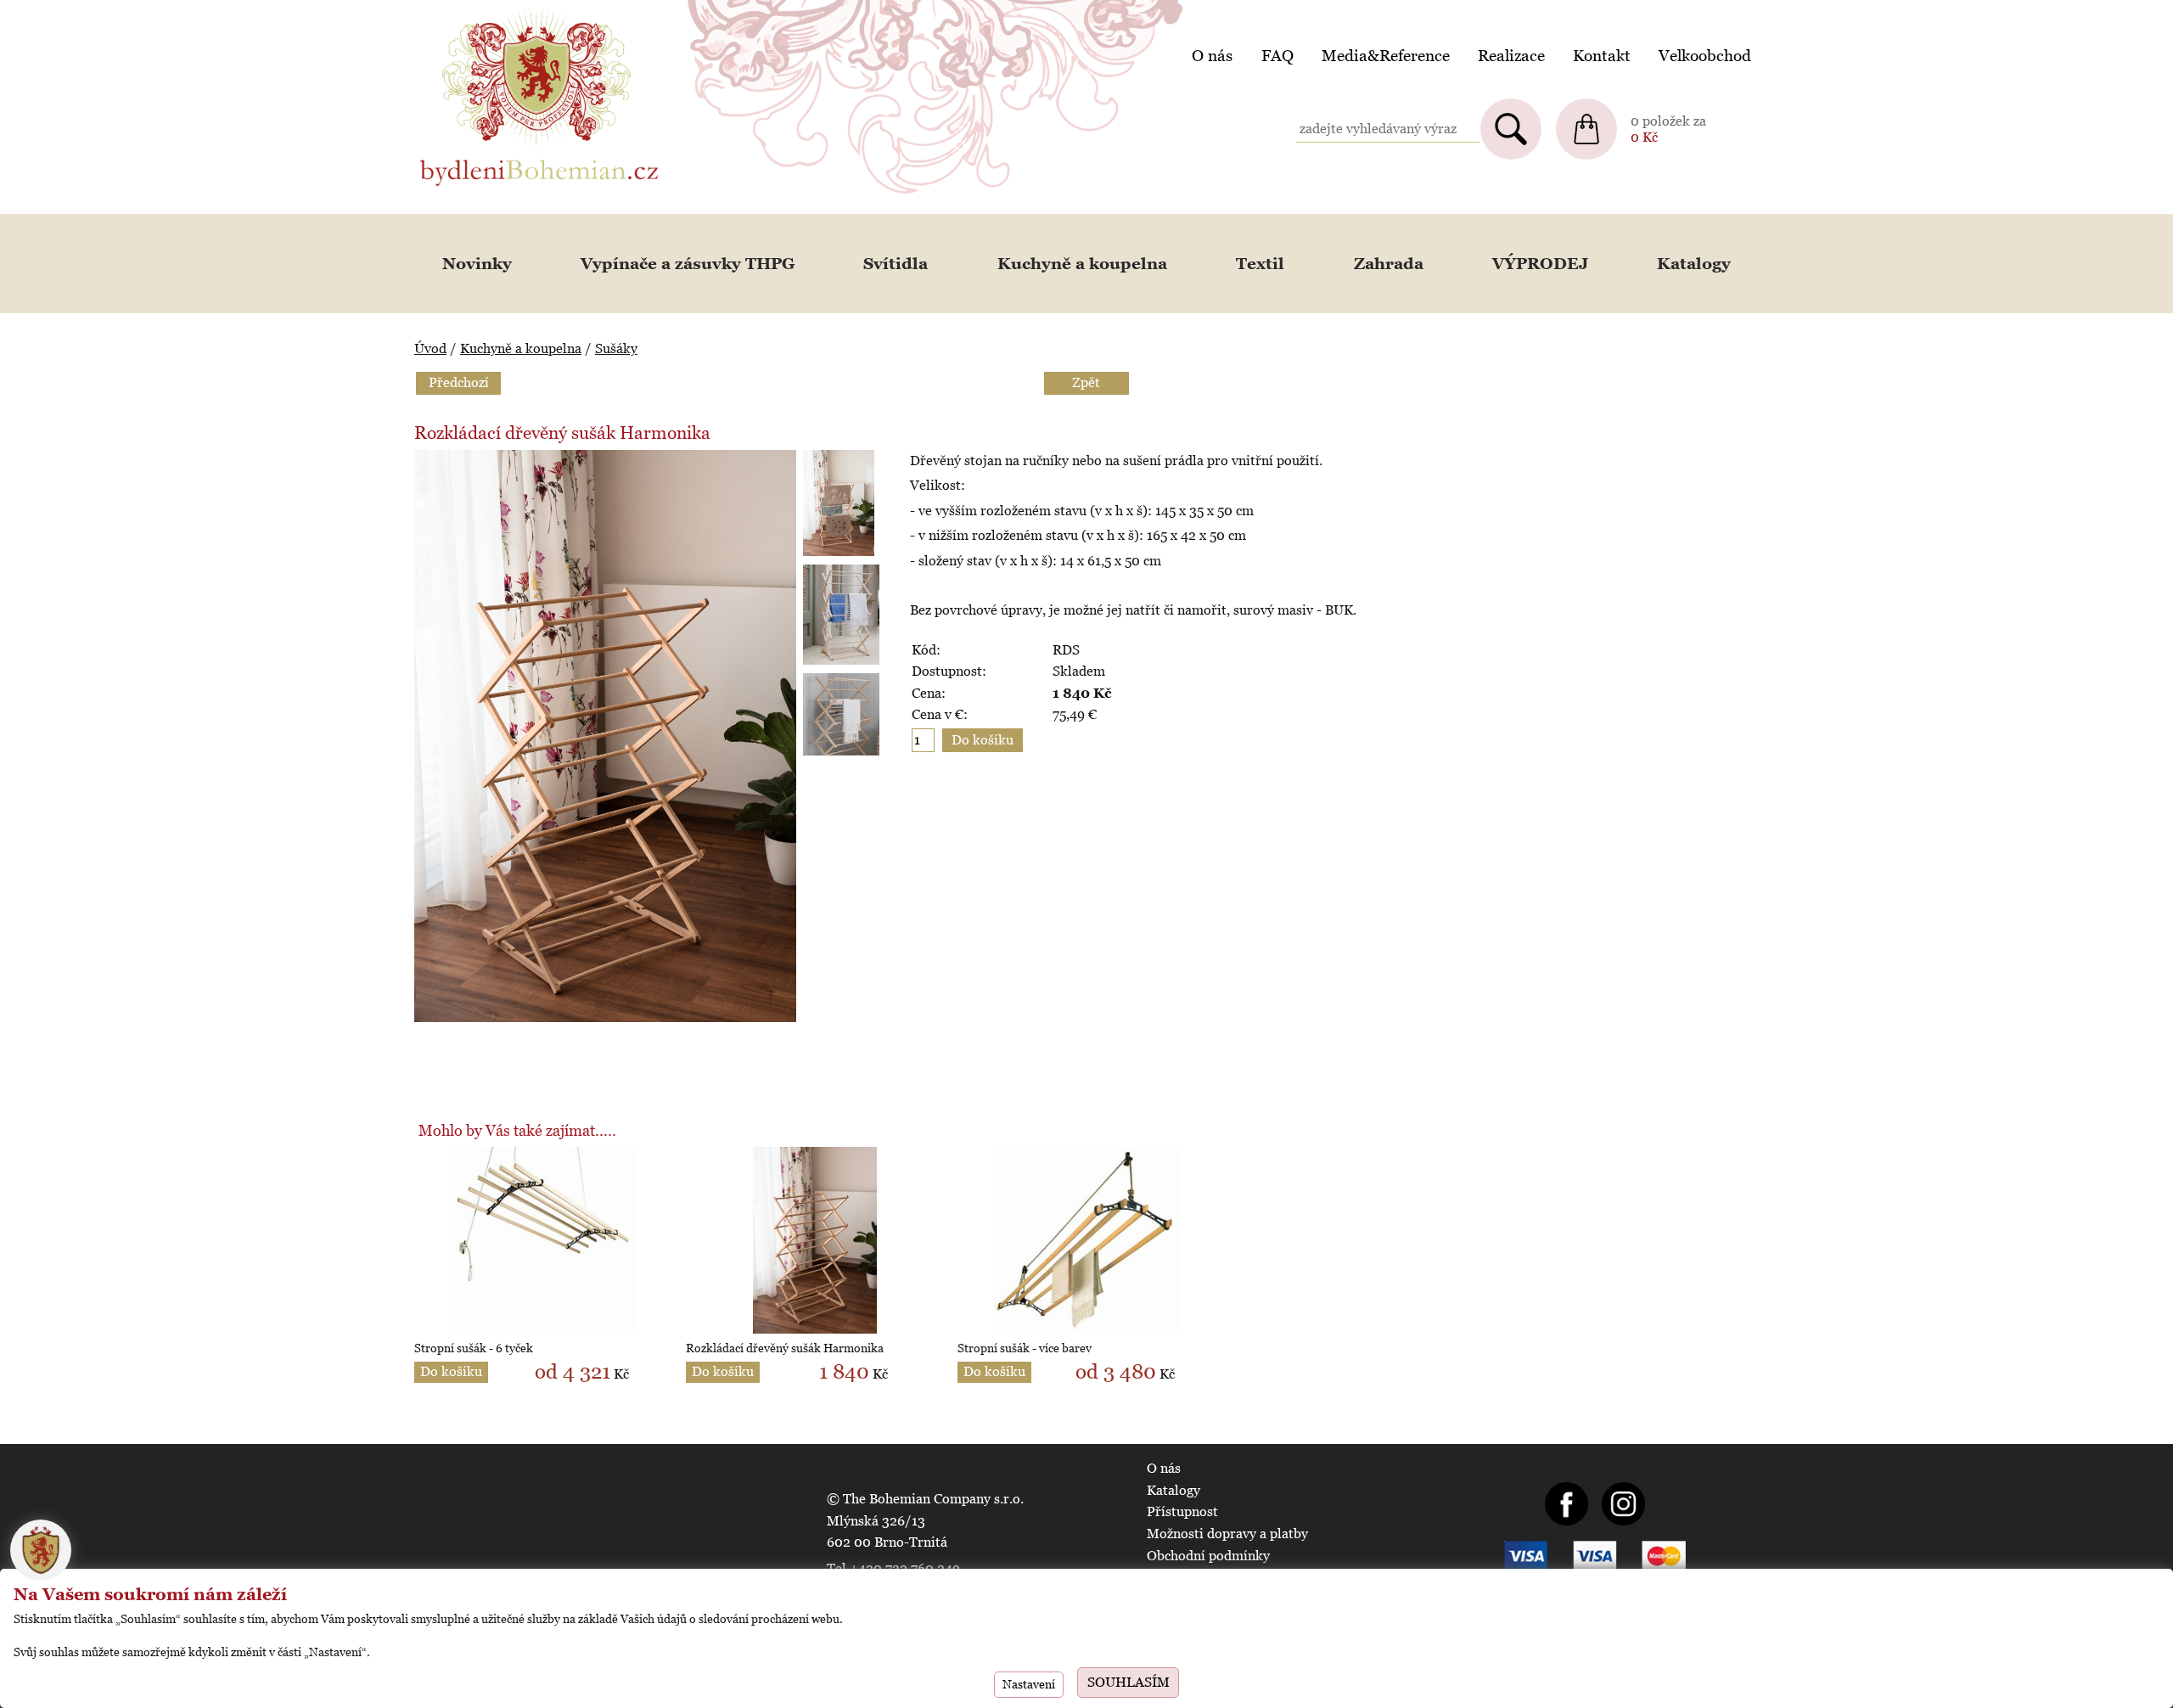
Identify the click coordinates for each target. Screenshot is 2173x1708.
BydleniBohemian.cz (481, 11)
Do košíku (451, 1371)
